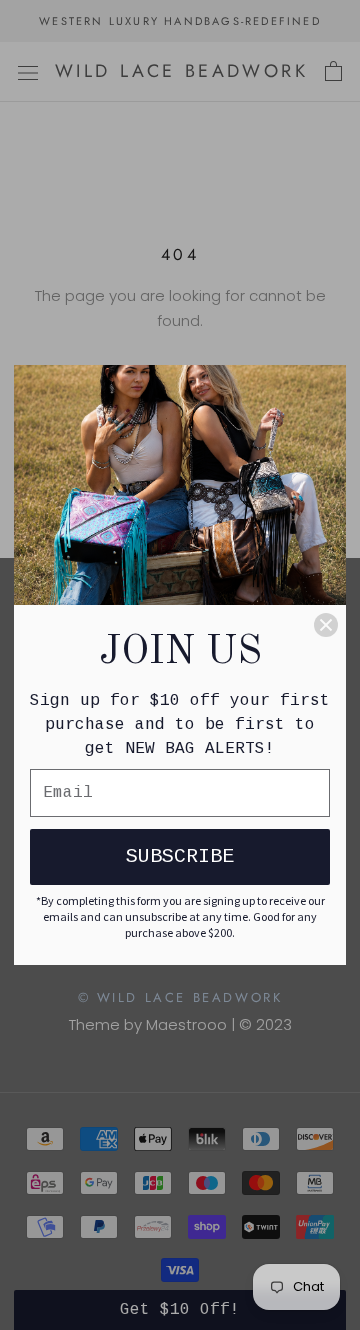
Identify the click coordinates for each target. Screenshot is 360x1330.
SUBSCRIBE (180, 856)
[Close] (326, 625)
